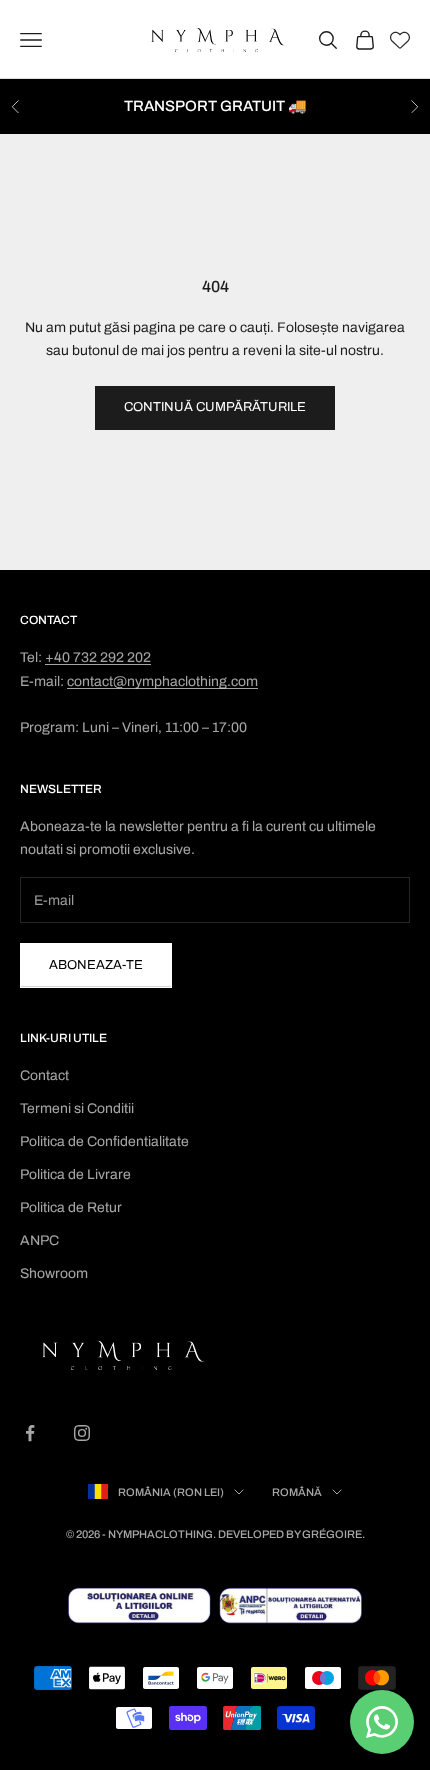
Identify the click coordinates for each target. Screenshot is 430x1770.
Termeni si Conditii (77, 1108)
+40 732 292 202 (98, 657)
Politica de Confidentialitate (104, 1141)
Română (297, 1492)
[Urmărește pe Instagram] (82, 1433)
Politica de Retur (71, 1207)
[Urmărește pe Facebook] (30, 1433)
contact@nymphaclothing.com (162, 681)
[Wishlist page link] (400, 40)
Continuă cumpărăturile (215, 407)
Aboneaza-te (96, 965)
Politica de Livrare (75, 1174)
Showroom (54, 1273)
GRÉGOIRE (332, 1534)
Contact (44, 1075)
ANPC (39, 1240)
